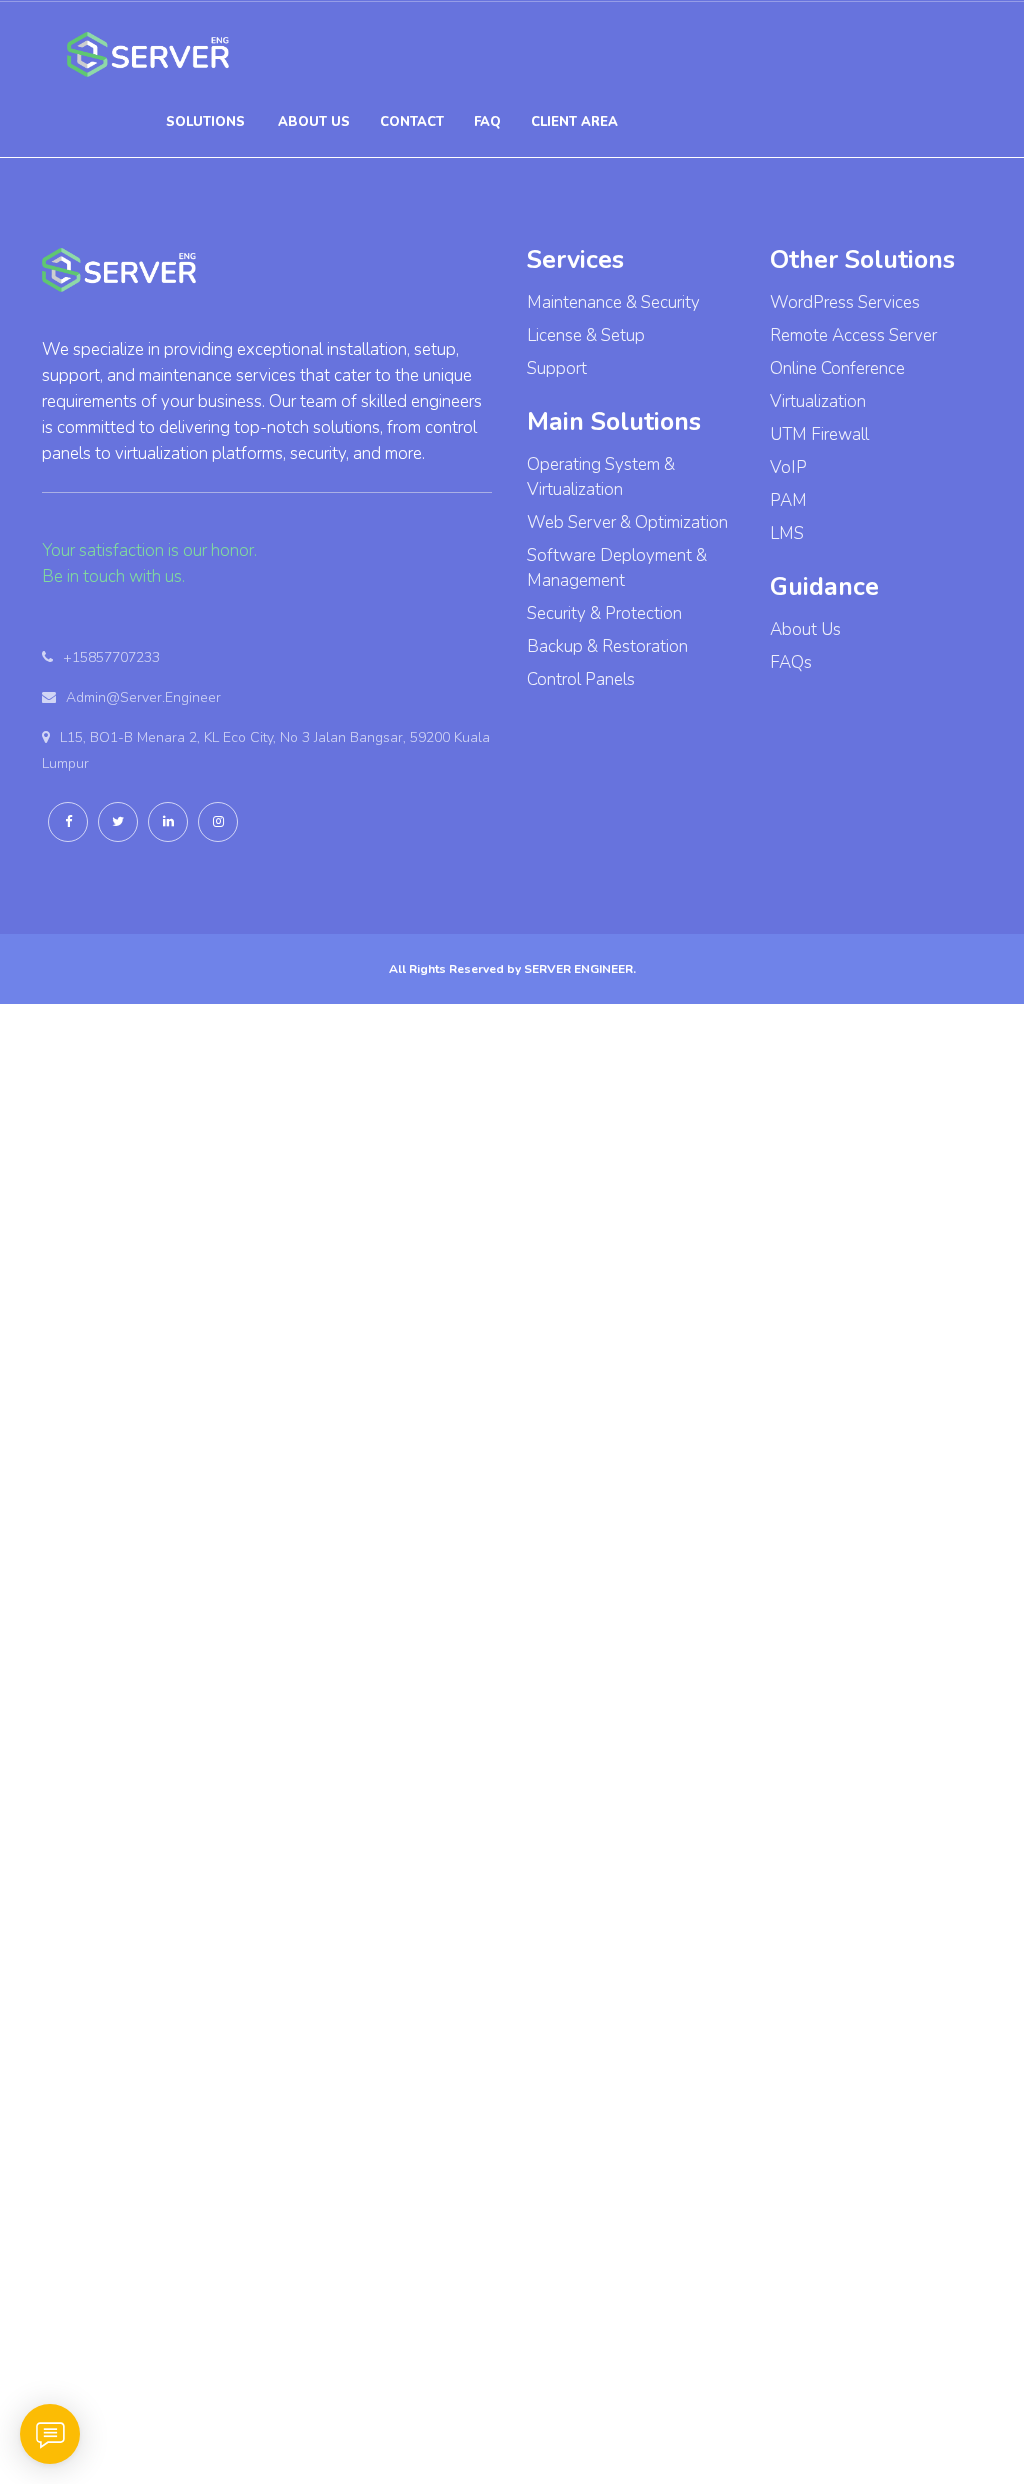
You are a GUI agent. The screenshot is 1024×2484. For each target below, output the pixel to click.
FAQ (487, 122)
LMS (787, 533)
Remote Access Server (853, 335)
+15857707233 (111, 657)
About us (314, 122)
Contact (412, 122)
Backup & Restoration (607, 646)
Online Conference (837, 368)
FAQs (791, 662)
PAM (788, 500)
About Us (805, 629)
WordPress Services (845, 302)
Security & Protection (604, 613)
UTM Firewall (819, 434)
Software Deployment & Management (617, 568)
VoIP (788, 467)
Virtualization (818, 401)
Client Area (574, 122)
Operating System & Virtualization (601, 477)
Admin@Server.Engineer (143, 697)
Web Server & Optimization (627, 522)
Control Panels (581, 679)
